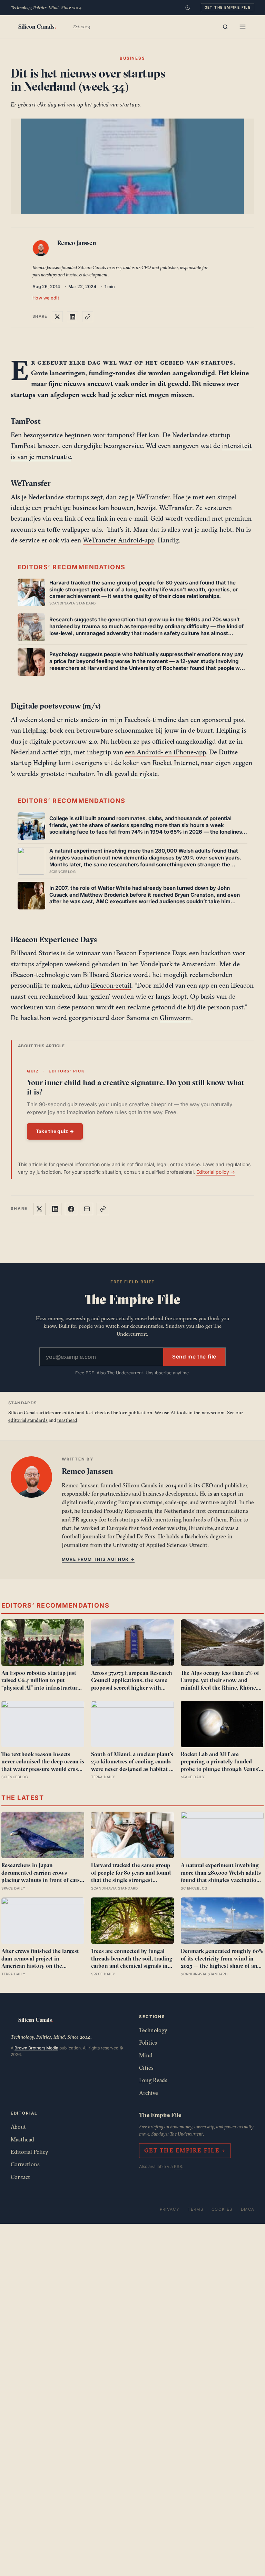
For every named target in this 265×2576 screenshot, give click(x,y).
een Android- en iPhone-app (165, 752)
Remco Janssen (77, 243)
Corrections (25, 2164)
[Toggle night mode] (188, 8)
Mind (146, 2055)
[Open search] (225, 27)
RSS (178, 2166)
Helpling (45, 763)
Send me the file (194, 1357)
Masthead (22, 2139)
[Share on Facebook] (71, 1209)
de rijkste (144, 774)
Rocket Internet (175, 763)
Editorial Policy (30, 2152)
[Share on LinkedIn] (72, 317)
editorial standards (28, 1420)
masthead (67, 1420)
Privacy (170, 2209)
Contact (20, 2177)
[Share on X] (57, 317)
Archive (149, 2093)
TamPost (23, 446)
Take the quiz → (55, 1131)
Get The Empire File (228, 7)
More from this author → (98, 1559)
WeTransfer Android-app (119, 540)
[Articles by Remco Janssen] (42, 250)
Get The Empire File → (185, 2150)
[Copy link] (88, 317)
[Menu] (243, 27)
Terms (195, 2209)
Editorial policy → (216, 1172)
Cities (146, 2068)
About (18, 2127)
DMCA (248, 2209)
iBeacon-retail (111, 985)
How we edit (46, 298)
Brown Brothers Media (36, 2048)
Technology (153, 2030)
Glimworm (175, 1018)
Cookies (222, 2209)
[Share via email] (87, 1209)
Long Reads (153, 2080)
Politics (148, 2043)
